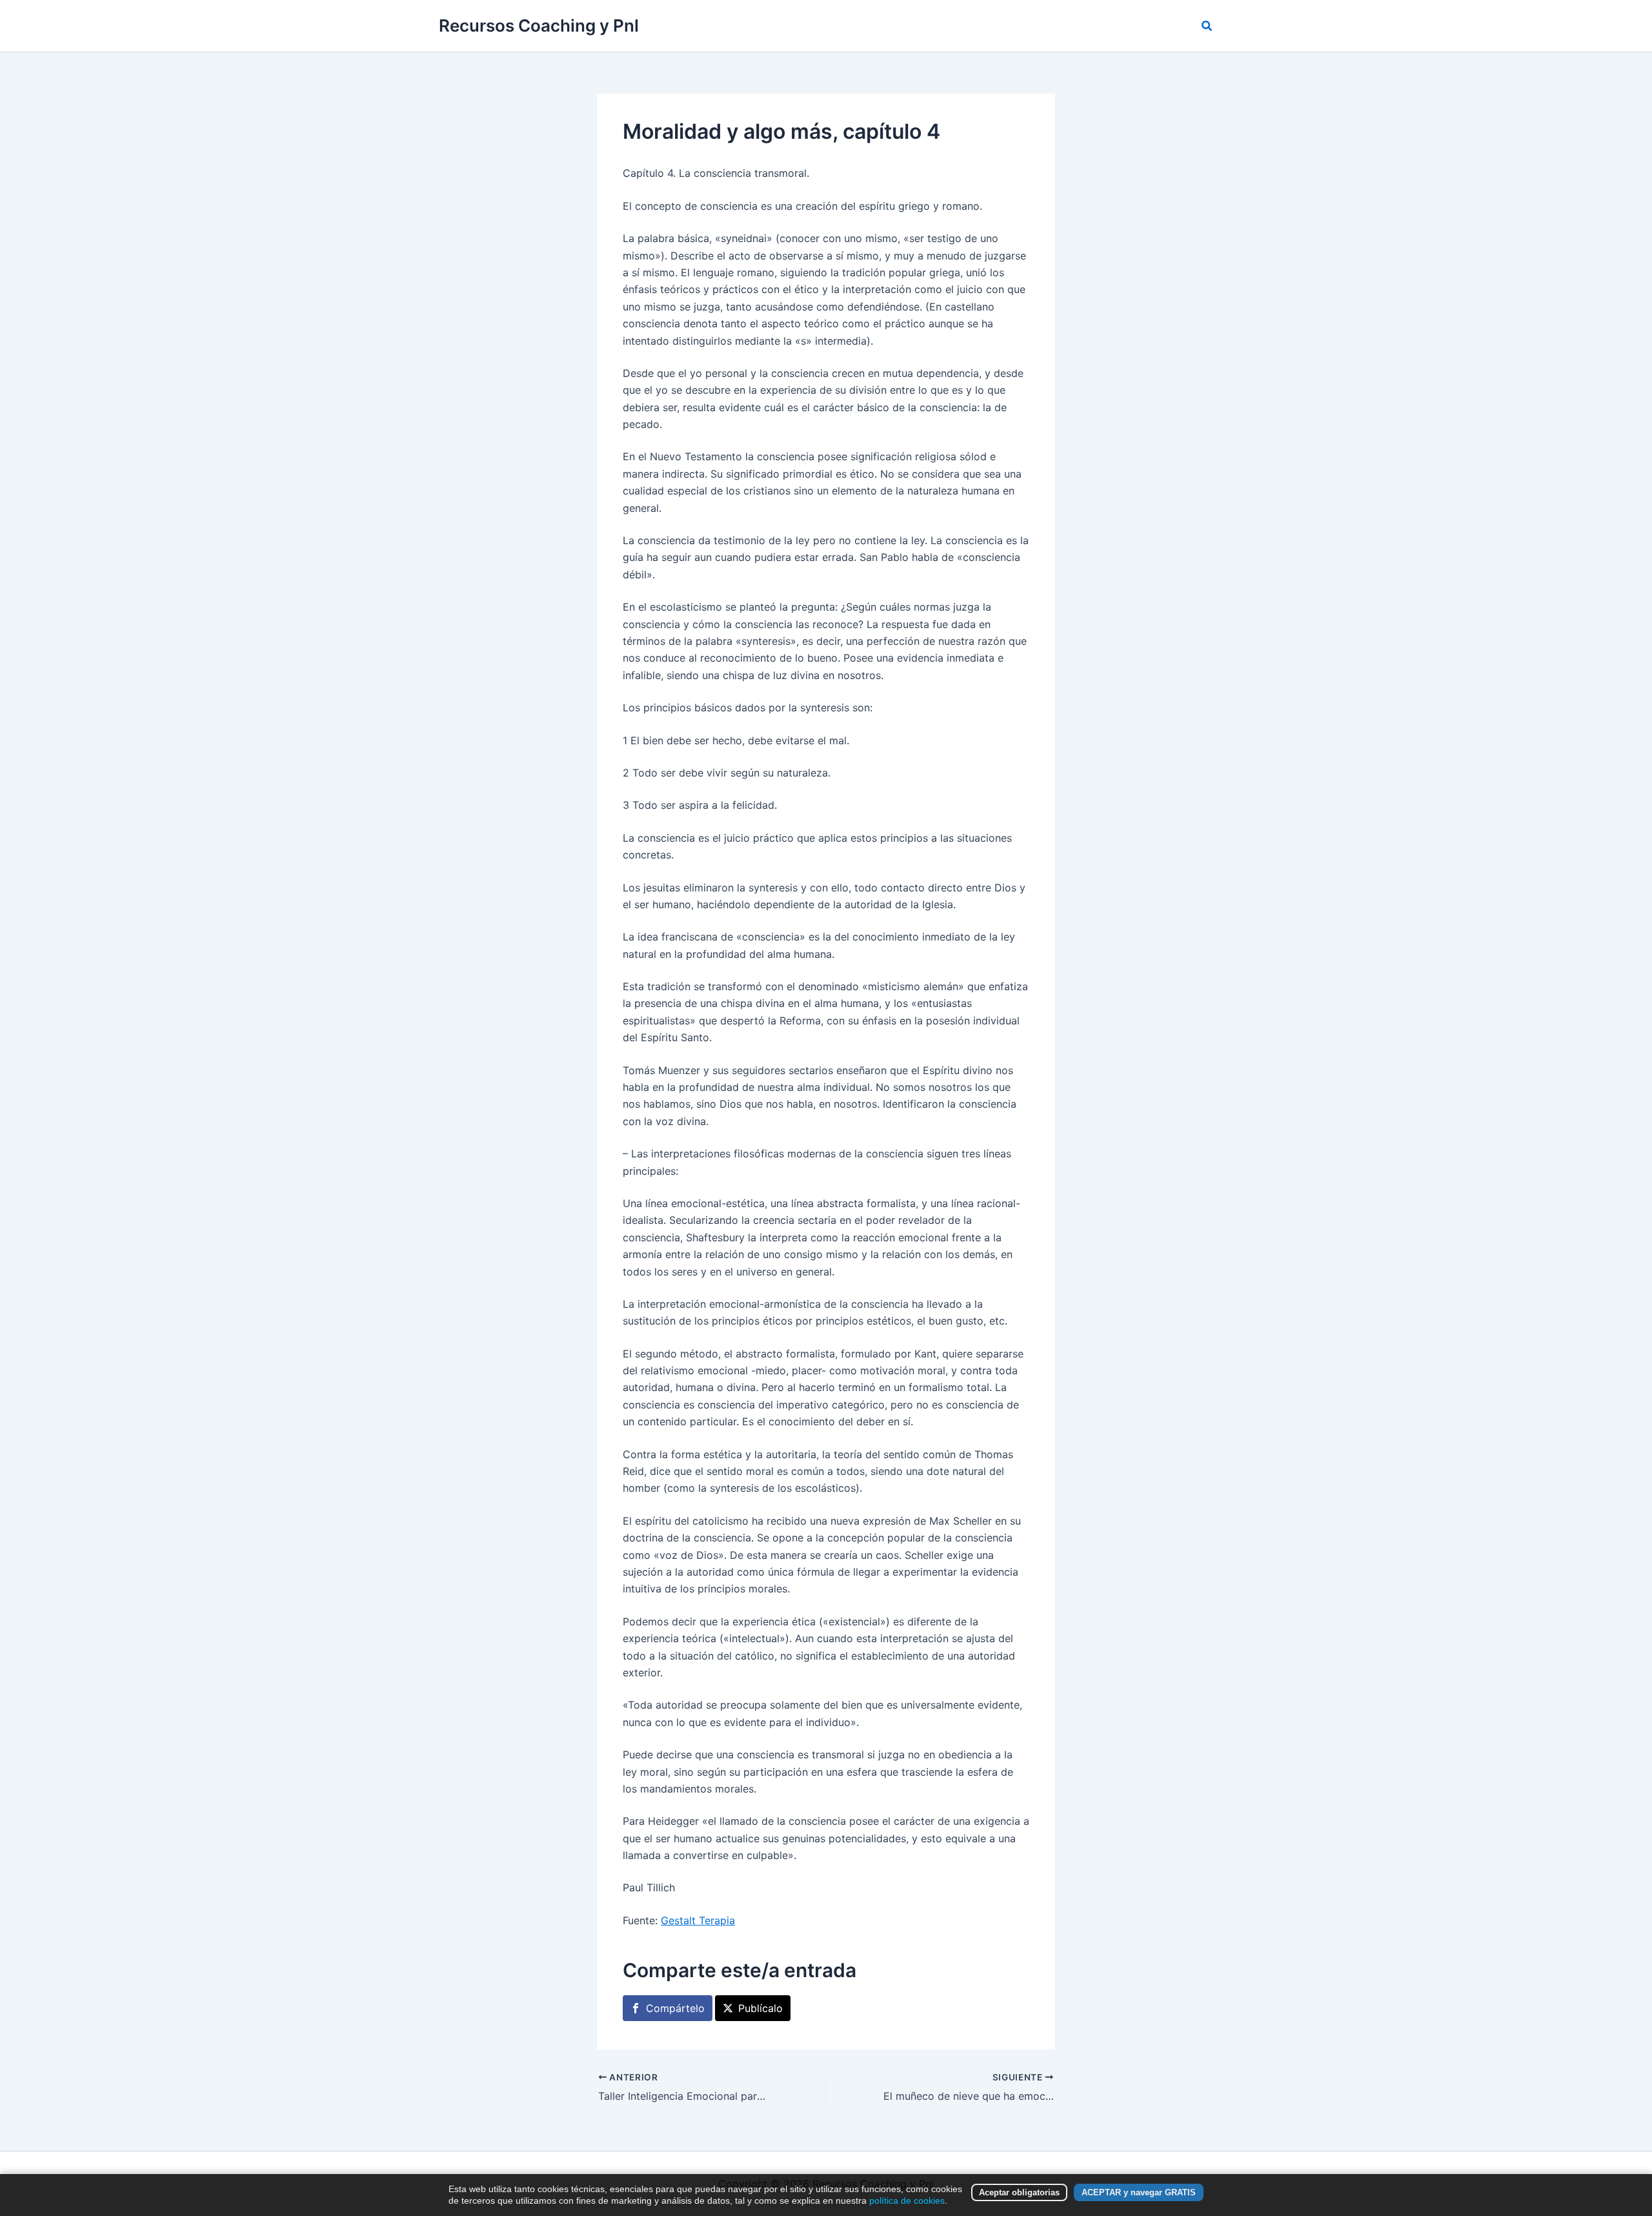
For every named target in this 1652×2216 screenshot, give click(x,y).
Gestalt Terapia (698, 1920)
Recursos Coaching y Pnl (539, 25)
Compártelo (675, 2008)
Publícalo (761, 2008)
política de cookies (907, 2201)
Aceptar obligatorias (1019, 2192)
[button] (1207, 26)
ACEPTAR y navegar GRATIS (1139, 2192)
